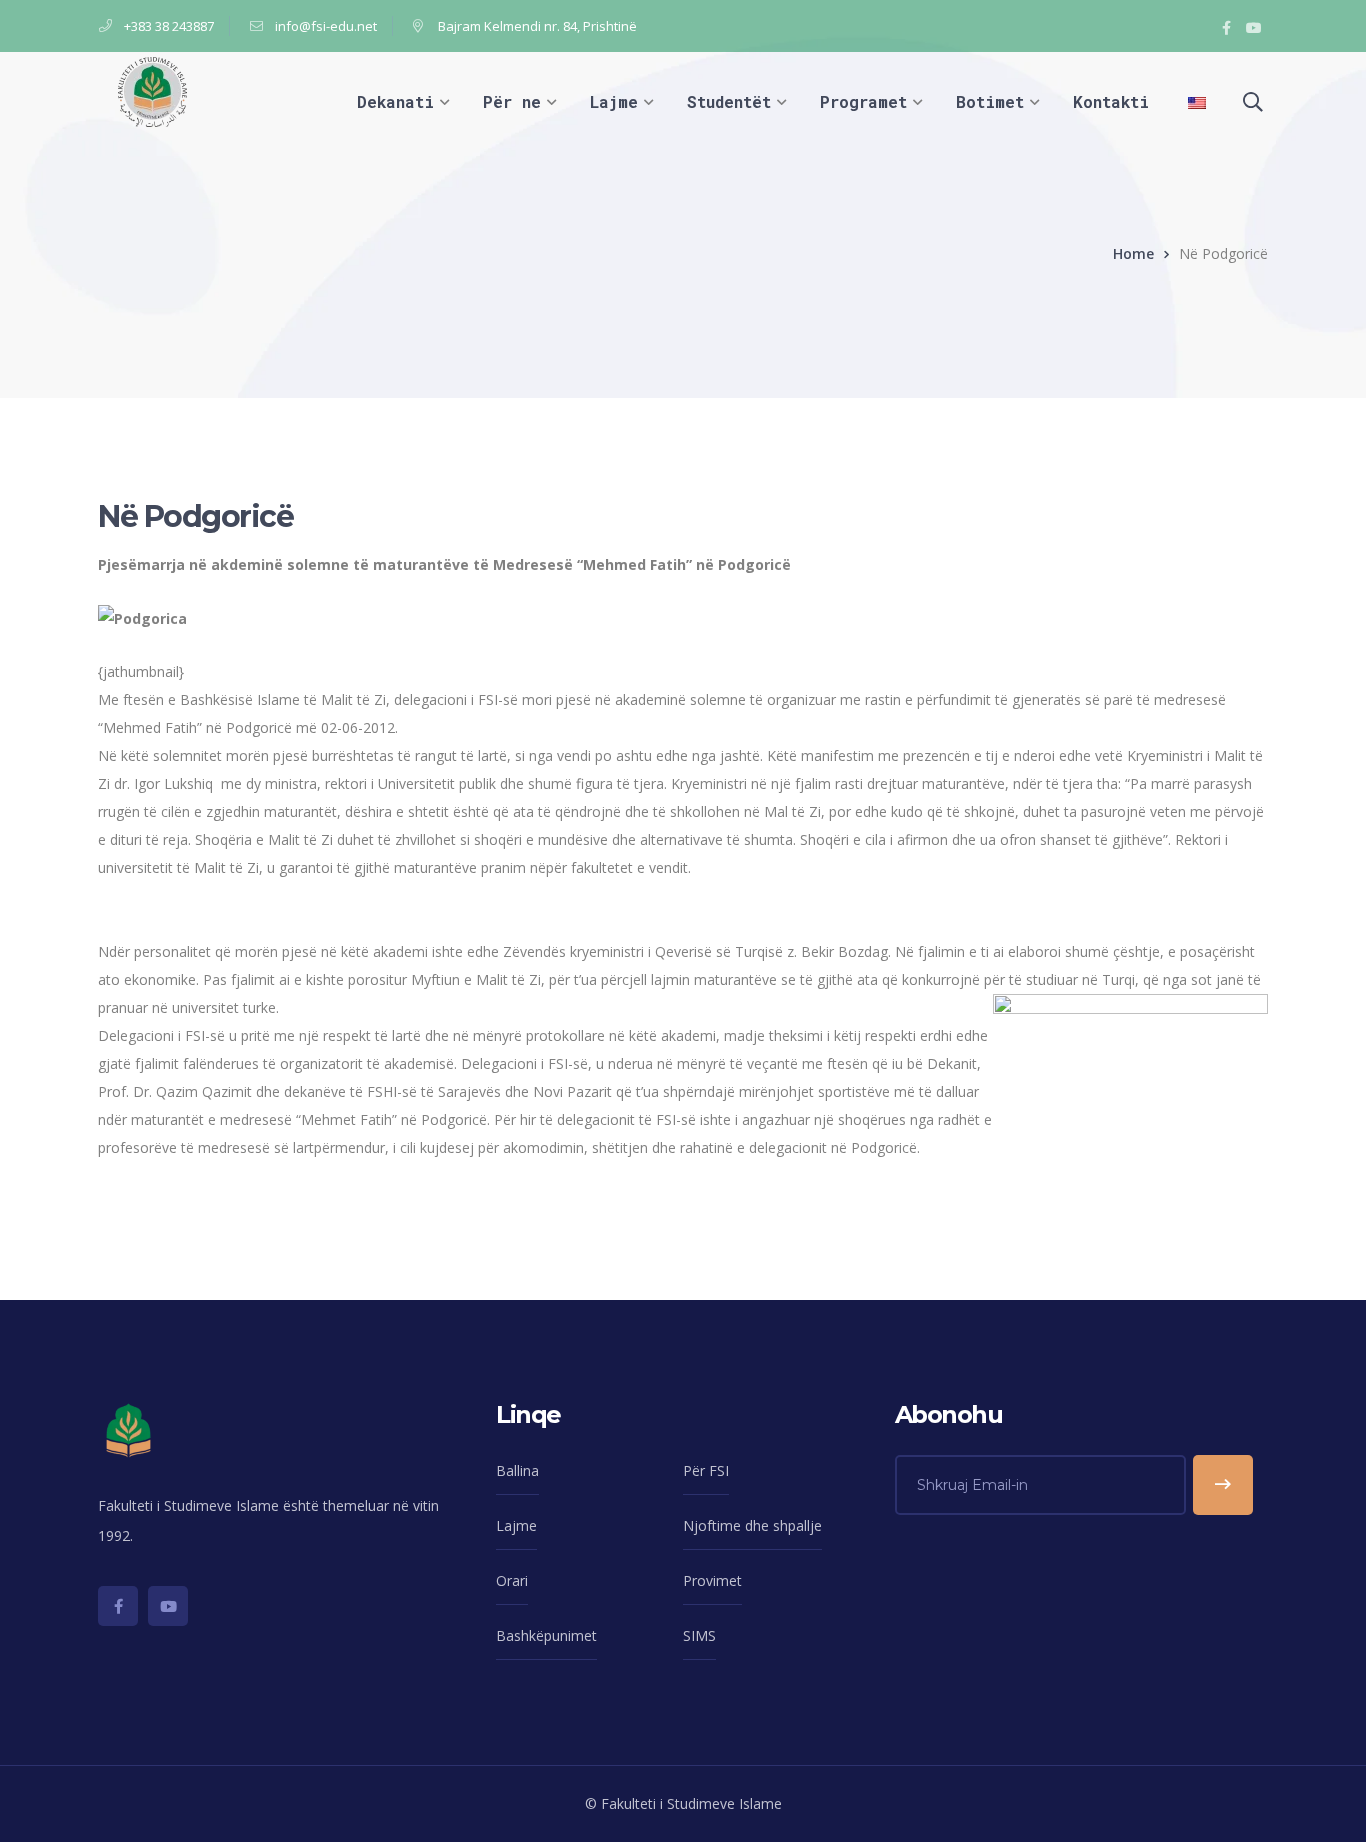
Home (1133, 253)
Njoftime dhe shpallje (752, 1525)
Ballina (517, 1470)
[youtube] (168, 1606)
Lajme (516, 1525)
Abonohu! (1223, 1485)
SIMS (699, 1635)
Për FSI (706, 1470)
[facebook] (118, 1606)
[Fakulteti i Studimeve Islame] (152, 90)
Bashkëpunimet (546, 1635)
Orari (512, 1580)
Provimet (712, 1580)
